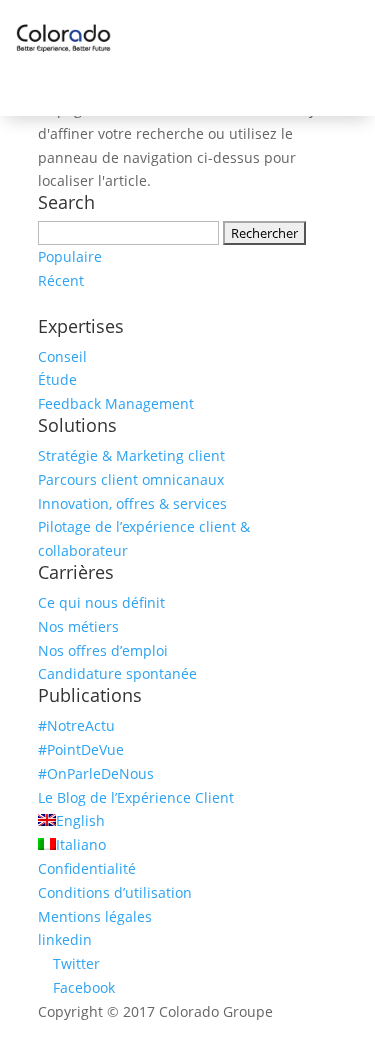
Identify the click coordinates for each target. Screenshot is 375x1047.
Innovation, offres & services (132, 503)
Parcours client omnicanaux (131, 479)
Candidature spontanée (117, 673)
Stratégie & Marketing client (131, 455)
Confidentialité (87, 868)
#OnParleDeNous (96, 773)
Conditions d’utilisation (115, 892)
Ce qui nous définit (101, 602)
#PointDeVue (81, 749)
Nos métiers (78, 626)
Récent (61, 280)
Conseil (62, 356)
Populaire (70, 256)
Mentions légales (95, 916)
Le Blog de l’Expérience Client (136, 797)
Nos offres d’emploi (103, 650)
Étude (57, 379)
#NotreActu (76, 725)
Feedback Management (116, 403)
